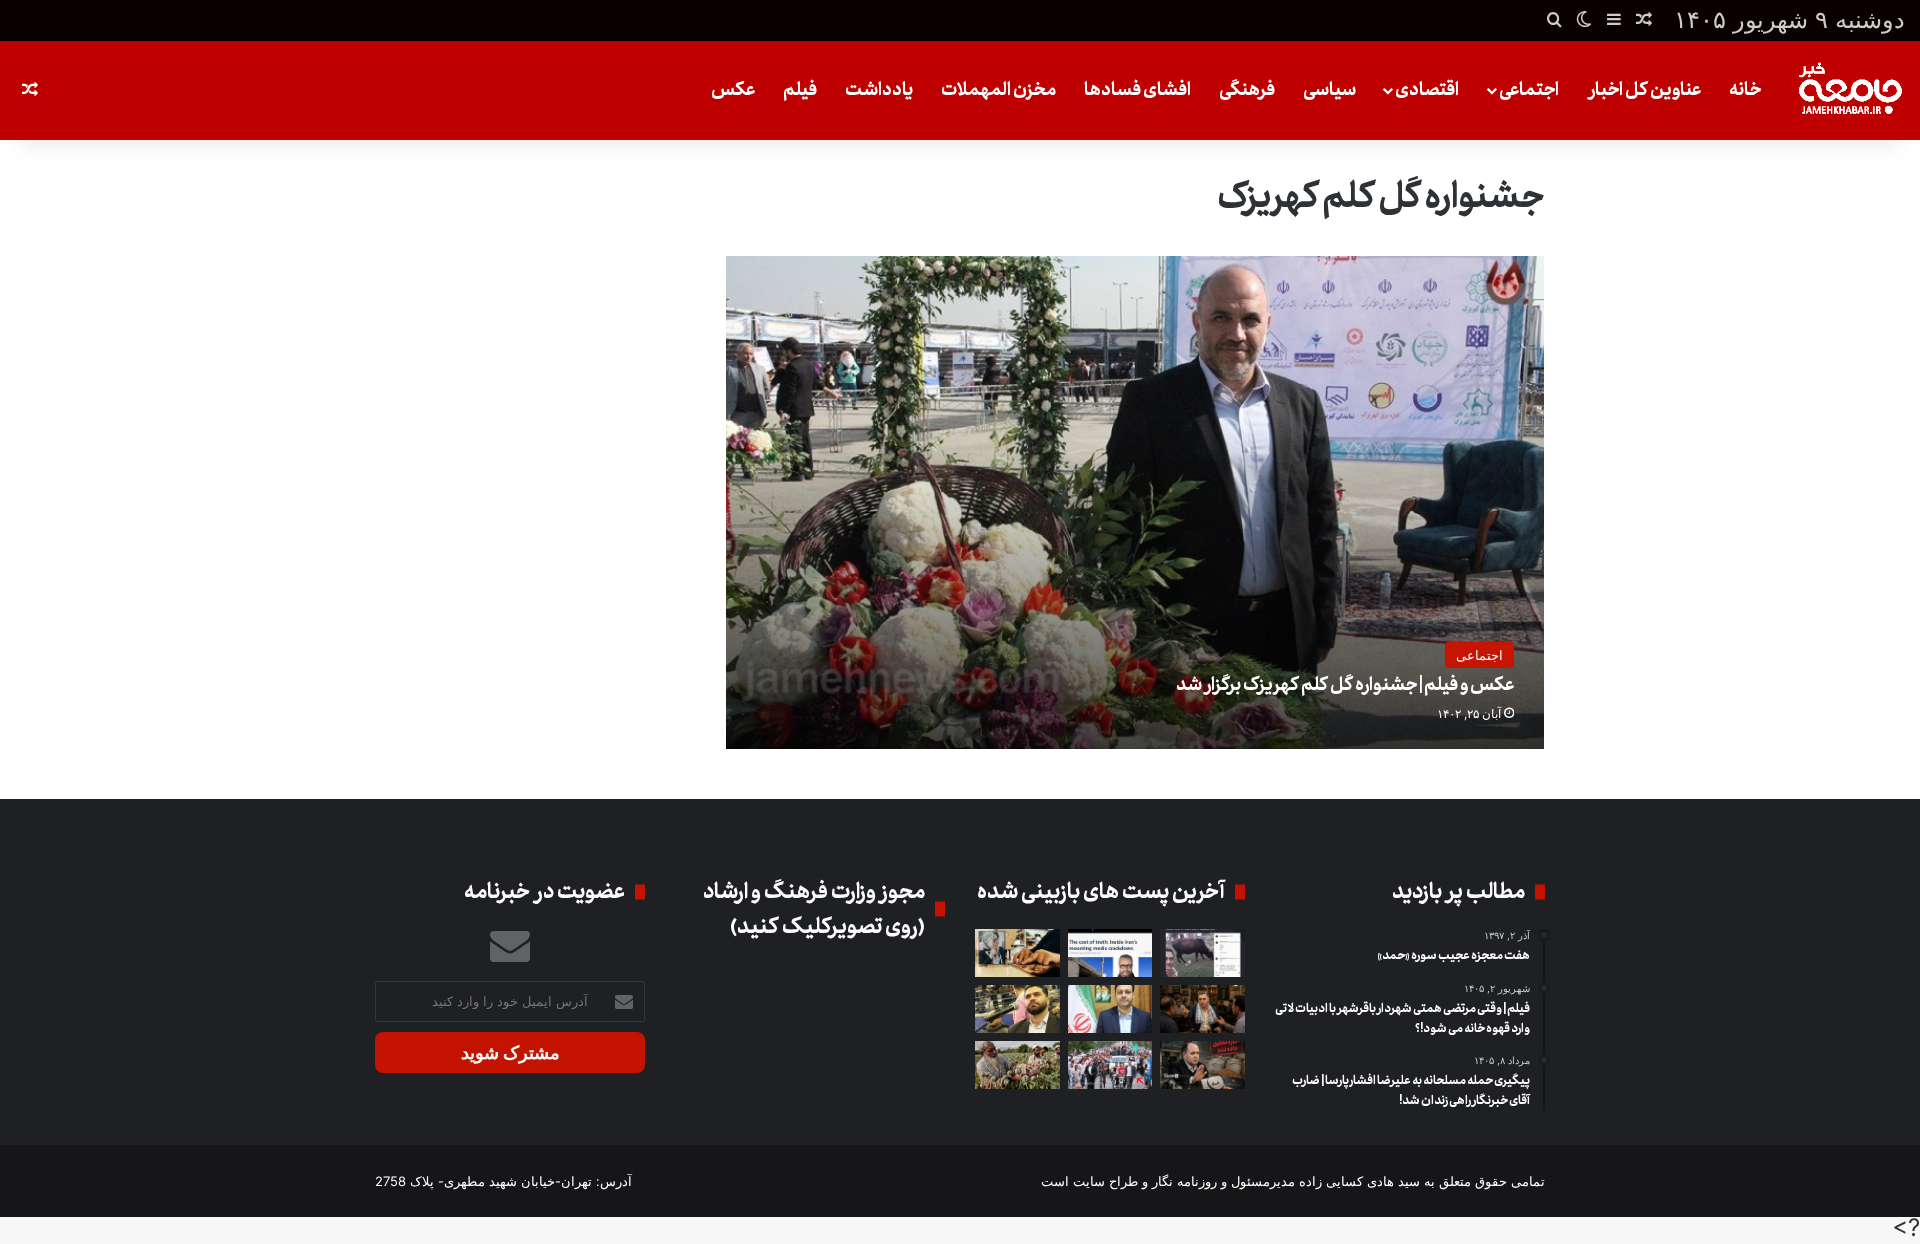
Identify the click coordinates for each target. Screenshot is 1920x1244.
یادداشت (879, 90)
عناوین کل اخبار (1644, 90)
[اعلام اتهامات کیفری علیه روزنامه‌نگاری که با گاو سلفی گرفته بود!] (1202, 953)
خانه (1745, 90)
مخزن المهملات (998, 90)
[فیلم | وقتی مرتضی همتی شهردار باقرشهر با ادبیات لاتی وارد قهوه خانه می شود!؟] (1202, 1009)
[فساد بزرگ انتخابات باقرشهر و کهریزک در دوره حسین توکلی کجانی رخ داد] (1110, 1009)
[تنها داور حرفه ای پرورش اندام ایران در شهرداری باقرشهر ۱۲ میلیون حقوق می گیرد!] (1017, 1009)
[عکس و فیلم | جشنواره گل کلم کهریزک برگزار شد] (1135, 502)
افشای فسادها (1137, 90)
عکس (733, 90)
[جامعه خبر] (1850, 90)
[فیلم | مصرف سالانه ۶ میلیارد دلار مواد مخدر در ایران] (1017, 1065)
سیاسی (1329, 90)
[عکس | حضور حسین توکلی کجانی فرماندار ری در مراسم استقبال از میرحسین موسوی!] (1110, 1065)
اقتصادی (1427, 90)
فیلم (800, 90)
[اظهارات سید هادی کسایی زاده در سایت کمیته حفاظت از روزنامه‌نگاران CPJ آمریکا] (1110, 953)
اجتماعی (1529, 90)
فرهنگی (1247, 90)
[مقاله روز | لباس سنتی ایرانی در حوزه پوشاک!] (1017, 953)
